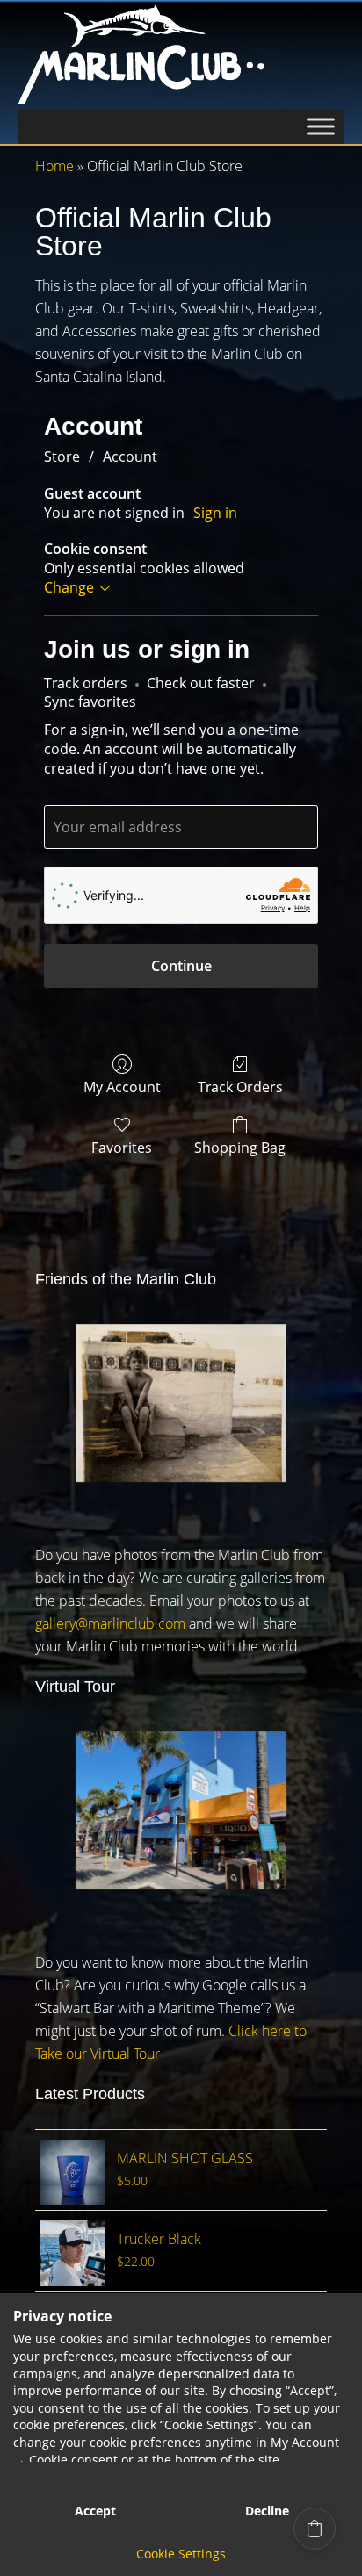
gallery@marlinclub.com (110, 1623)
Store (62, 457)
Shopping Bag (240, 1147)
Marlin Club (181, 54)
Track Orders (240, 1087)
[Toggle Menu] (321, 126)
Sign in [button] (215, 513)
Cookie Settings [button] (181, 2554)
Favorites (122, 1147)
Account (130, 457)
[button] (315, 2529)
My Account (122, 1087)
